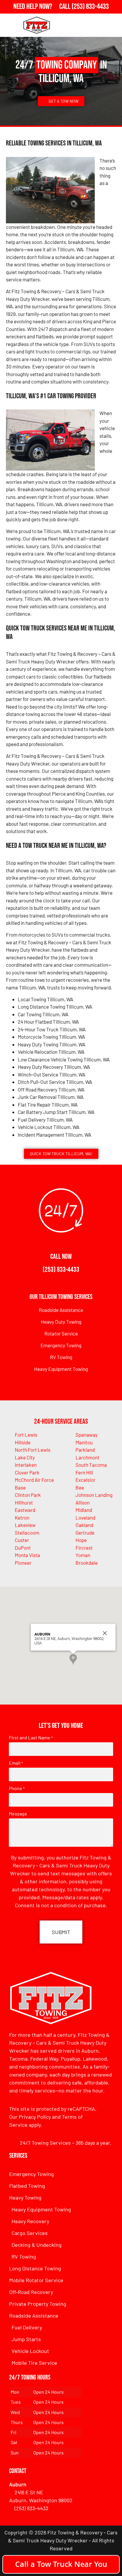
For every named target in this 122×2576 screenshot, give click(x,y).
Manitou (84, 1442)
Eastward (25, 1510)
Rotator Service (61, 1333)
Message (18, 1814)
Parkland (85, 1450)
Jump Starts (26, 2339)
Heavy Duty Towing (61, 1322)
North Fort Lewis (33, 1450)
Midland (84, 1510)
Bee (80, 1487)
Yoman (83, 1555)
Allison (83, 1502)
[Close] (105, 1633)
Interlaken (26, 1465)
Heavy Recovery (30, 2221)
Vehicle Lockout (30, 2351)
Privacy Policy (35, 2117)
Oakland (84, 1525)
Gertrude (85, 1533)
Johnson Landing (94, 1495)
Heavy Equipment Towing (61, 1369)
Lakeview (25, 1525)
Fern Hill (84, 1472)
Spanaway (87, 1435)
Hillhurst (24, 1502)
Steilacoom (27, 1533)
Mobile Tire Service (34, 2363)
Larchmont (88, 1457)
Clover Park (27, 1472)
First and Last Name (31, 1738)
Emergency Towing (61, 1345)
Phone (17, 1788)
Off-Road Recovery (31, 2292)
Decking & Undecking (37, 2245)
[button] (73, 1659)
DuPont (23, 1548)
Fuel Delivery (27, 2327)
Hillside (23, 1442)
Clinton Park (28, 1495)
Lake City (25, 1457)
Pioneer (23, 1563)
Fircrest (84, 1548)
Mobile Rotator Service (36, 2280)
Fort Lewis (26, 1435)
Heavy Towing (25, 2198)
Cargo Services (30, 2233)
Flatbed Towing (27, 2186)
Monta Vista (27, 1555)
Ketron (22, 1518)
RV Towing (61, 1357)
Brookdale (87, 1563)
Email (16, 1763)
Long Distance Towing (35, 2268)
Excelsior (85, 1480)
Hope (81, 1540)
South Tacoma (91, 1465)
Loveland (85, 1518)
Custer (22, 1540)
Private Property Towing (38, 2304)
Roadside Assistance (61, 1310)
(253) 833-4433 (61, 1270)
